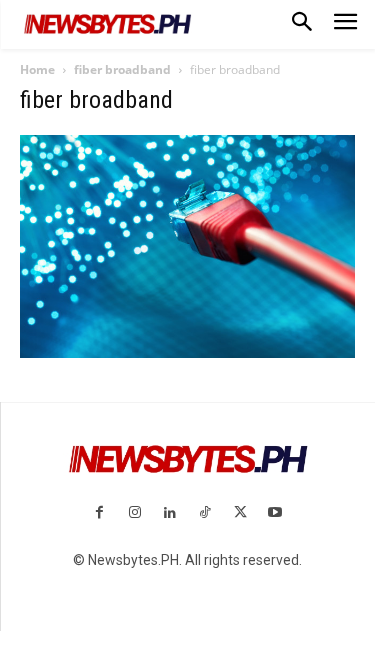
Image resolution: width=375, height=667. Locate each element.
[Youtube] (275, 513)
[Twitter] (240, 513)
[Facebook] (99, 513)
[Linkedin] (169, 513)
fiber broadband (122, 69)
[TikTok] (205, 513)
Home (37, 69)
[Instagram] (134, 513)
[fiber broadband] (187, 353)
